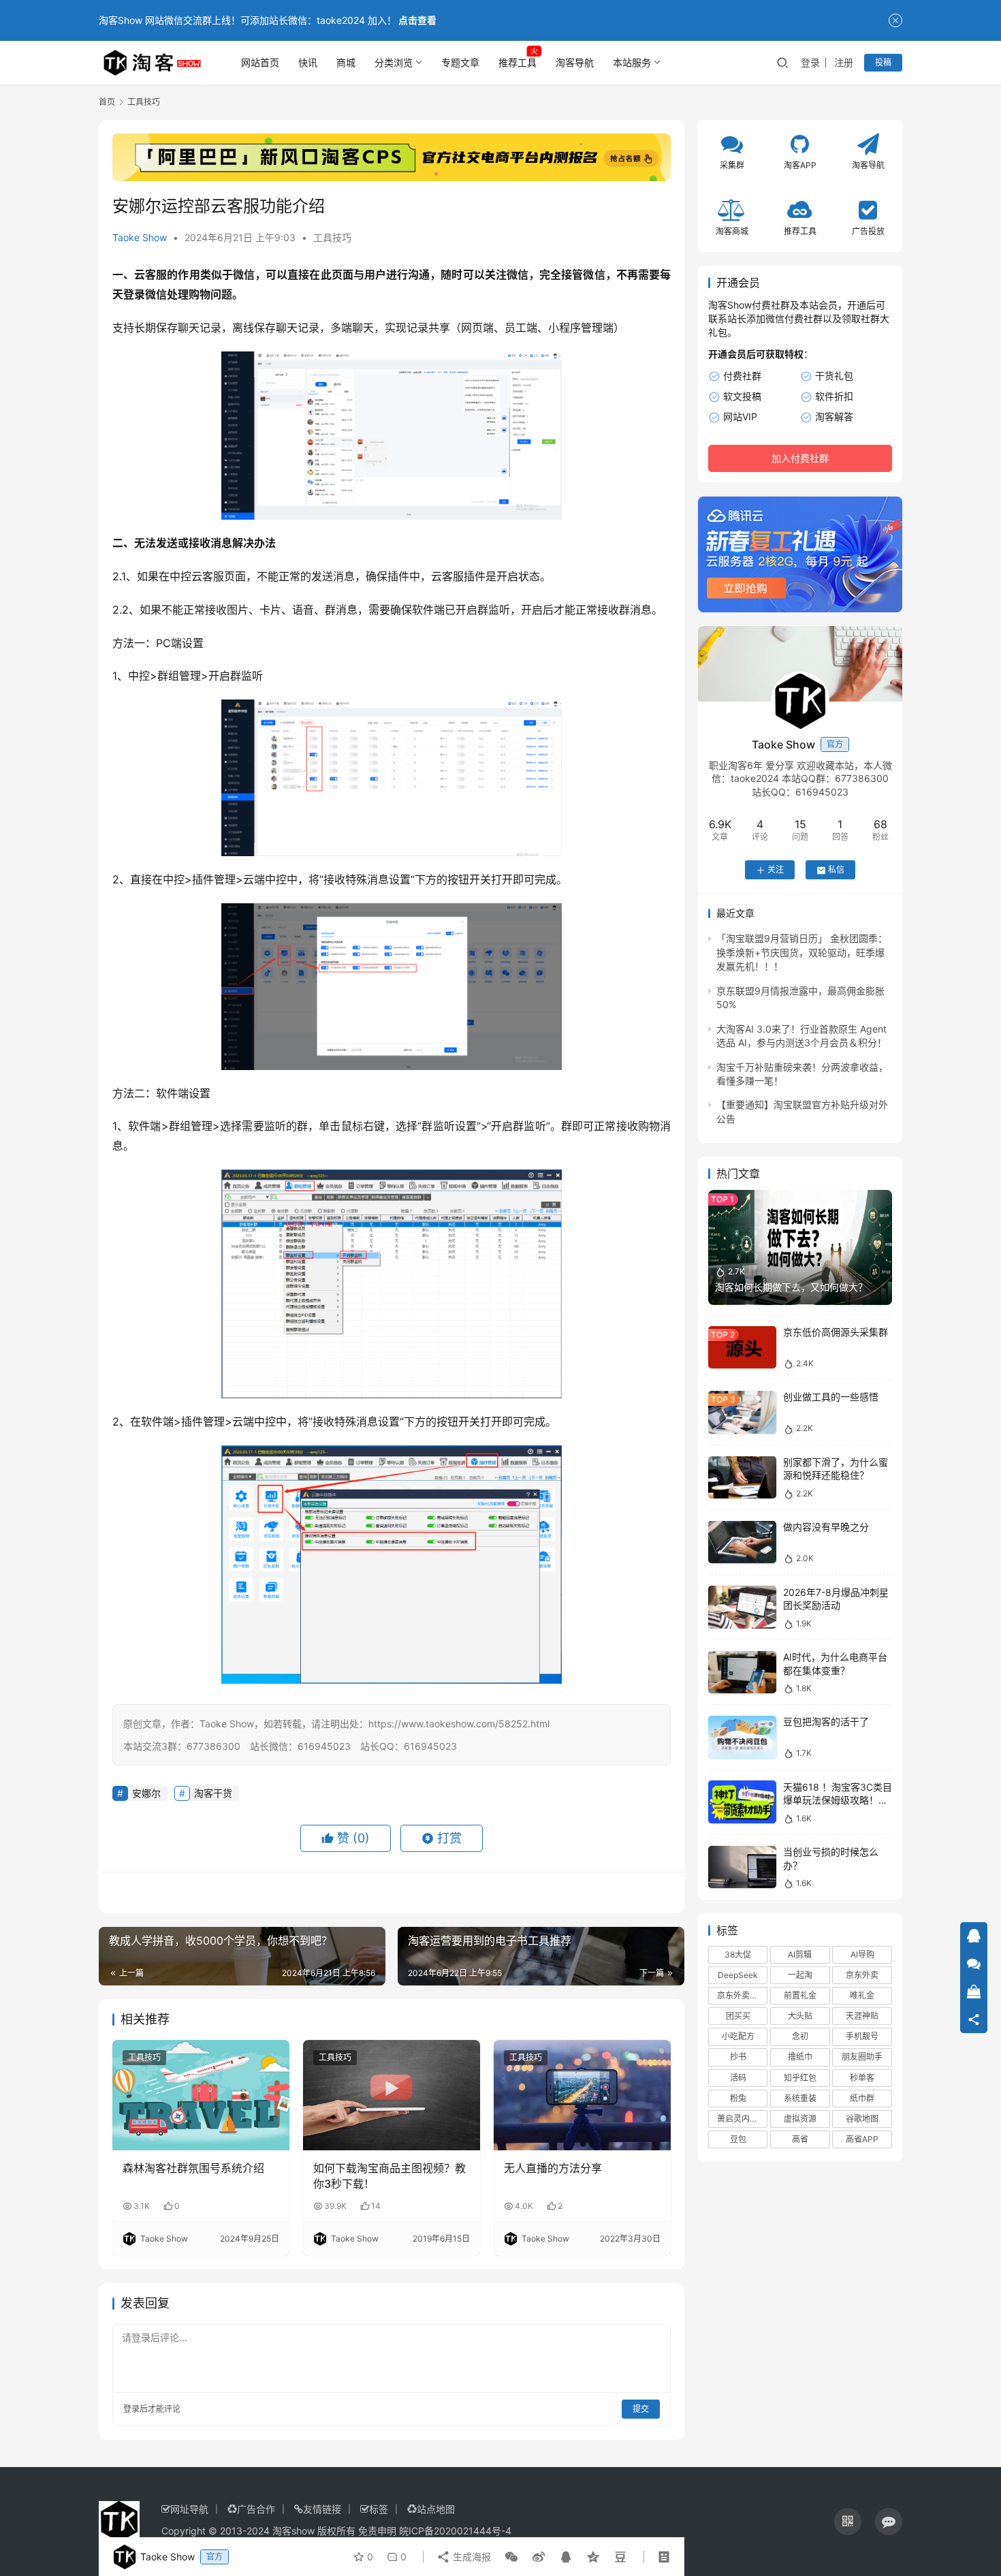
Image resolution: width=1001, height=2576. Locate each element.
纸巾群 (862, 2098)
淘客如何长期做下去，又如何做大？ (791, 1288)
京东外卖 (862, 1975)
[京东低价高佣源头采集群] (742, 1348)
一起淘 (800, 1975)
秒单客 (862, 2078)
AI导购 (862, 1954)
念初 (800, 2037)
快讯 (308, 62)
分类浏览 (394, 62)
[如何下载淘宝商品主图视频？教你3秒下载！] (392, 2095)
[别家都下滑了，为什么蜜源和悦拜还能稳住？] (742, 1478)
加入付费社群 (800, 459)
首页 (107, 102)
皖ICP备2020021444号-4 (455, 2531)
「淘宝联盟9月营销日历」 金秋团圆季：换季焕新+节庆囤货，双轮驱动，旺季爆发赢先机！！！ (802, 953)
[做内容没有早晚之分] (742, 1542)
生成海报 (471, 2557)
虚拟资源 (800, 2119)
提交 (641, 2409)
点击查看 (417, 20)
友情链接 (322, 2509)
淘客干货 (213, 1793)
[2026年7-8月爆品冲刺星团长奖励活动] (742, 1607)
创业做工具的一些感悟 (831, 1397)
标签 (379, 2509)
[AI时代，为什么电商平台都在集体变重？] (742, 1672)
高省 (800, 2140)
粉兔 (738, 2098)
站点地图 (436, 2509)
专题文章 (460, 62)
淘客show (293, 2531)
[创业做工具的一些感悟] (742, 1412)
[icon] (848, 2522)
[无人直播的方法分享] (582, 2095)
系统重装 (800, 2098)
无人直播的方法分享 (553, 2168)
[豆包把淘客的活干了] (742, 1737)
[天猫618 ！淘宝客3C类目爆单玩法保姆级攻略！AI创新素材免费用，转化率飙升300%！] (742, 1802)
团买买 (738, 2016)
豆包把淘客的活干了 (826, 1722)
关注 (776, 870)
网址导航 (189, 2509)
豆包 (738, 2140)
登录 (810, 62)
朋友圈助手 (862, 2057)
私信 (836, 870)
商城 (346, 62)
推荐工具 (518, 62)
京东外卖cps (740, 1996)
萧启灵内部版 (742, 2119)
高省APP (862, 2140)
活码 (738, 2078)
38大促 (738, 1954)
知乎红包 (800, 2078)
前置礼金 (800, 1996)
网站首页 (260, 62)
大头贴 (800, 2016)
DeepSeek (738, 1975)
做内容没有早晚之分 (826, 1527)
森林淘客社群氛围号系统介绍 (193, 2168)
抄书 (738, 2057)
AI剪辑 (800, 1954)
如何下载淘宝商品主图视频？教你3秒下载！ (390, 2176)
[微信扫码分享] (511, 2557)
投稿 (883, 62)
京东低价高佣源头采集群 (836, 1333)
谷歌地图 (862, 2119)
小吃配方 (738, 2037)
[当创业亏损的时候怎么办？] (742, 1867)
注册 (844, 62)
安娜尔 (146, 1793)
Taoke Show (140, 237)
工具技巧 (332, 237)
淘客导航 (575, 62)
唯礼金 (862, 1996)
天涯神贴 (862, 2016)
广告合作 (256, 2509)
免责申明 (377, 2531)
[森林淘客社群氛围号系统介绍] (201, 2095)
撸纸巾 (800, 2057)
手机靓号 (862, 2037)
